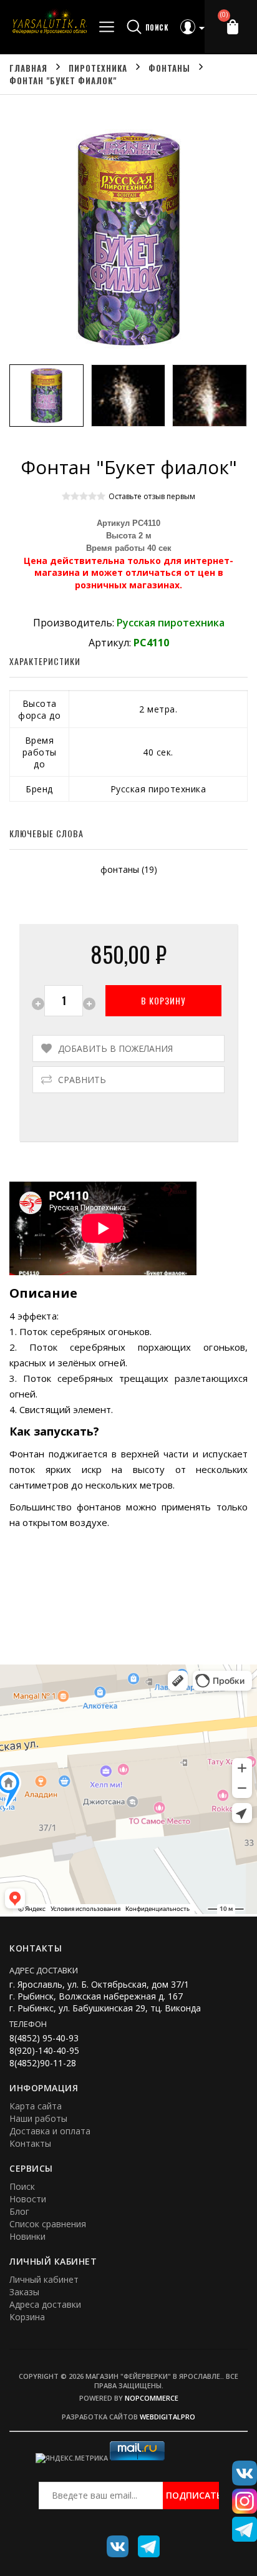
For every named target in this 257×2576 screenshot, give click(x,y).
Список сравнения (48, 2224)
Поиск (22, 2186)
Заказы (24, 2292)
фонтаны (120, 869)
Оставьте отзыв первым (152, 496)
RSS (144, 2542)
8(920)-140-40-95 (44, 2050)
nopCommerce (152, 2398)
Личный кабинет (44, 2279)
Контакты (30, 2143)
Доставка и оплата (50, 2131)
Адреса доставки (45, 2304)
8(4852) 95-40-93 (44, 2038)
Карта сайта (36, 2106)
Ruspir (113, 2542)
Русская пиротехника (171, 623)
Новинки (27, 2236)
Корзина (27, 2317)
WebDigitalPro (167, 2417)
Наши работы (38, 2118)
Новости (28, 2199)
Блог (19, 2211)
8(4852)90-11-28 (43, 2063)
